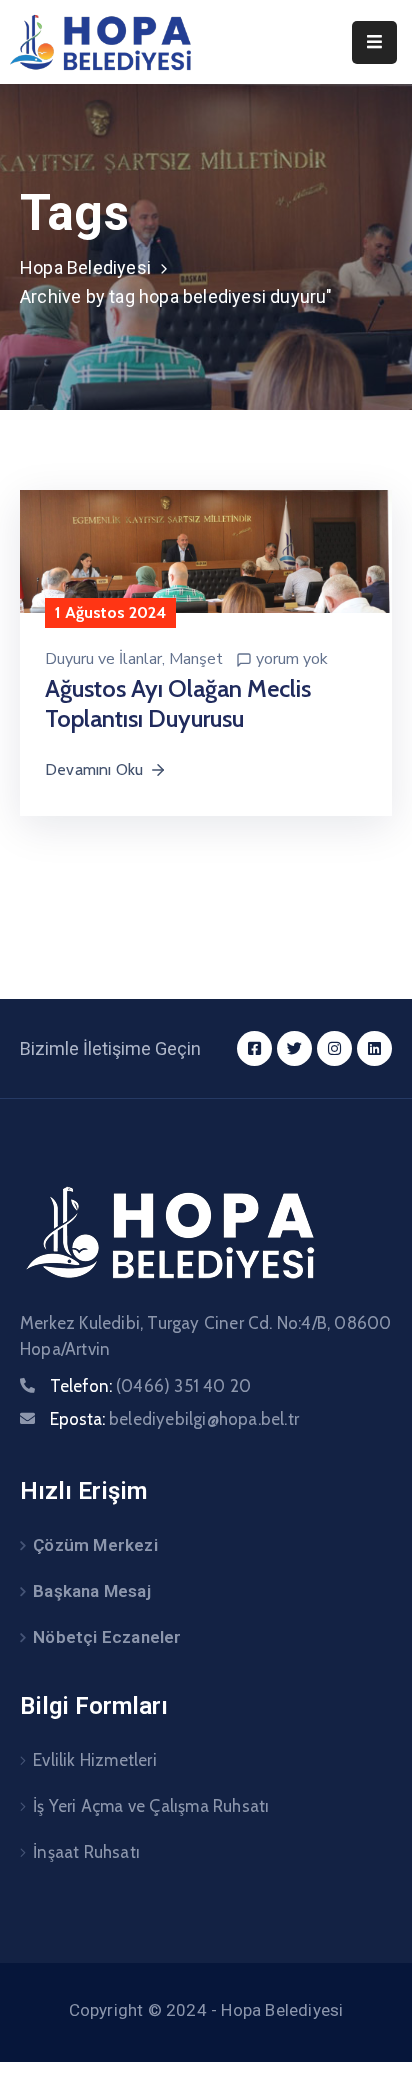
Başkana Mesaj (92, 1591)
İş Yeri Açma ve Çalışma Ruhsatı (151, 1806)
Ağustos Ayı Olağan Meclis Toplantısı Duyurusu (178, 703)
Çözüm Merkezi (95, 1545)
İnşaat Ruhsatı (86, 1852)
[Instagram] (334, 1048)
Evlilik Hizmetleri (95, 1760)
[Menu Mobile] (374, 42)
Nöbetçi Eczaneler (107, 1637)
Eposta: (174, 1419)
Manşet (196, 659)
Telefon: (150, 1386)
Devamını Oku (94, 769)
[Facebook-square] (254, 1048)
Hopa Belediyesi (85, 267)
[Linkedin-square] (374, 1048)
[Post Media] (206, 550)
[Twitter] (294, 1048)
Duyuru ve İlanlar (103, 659)
